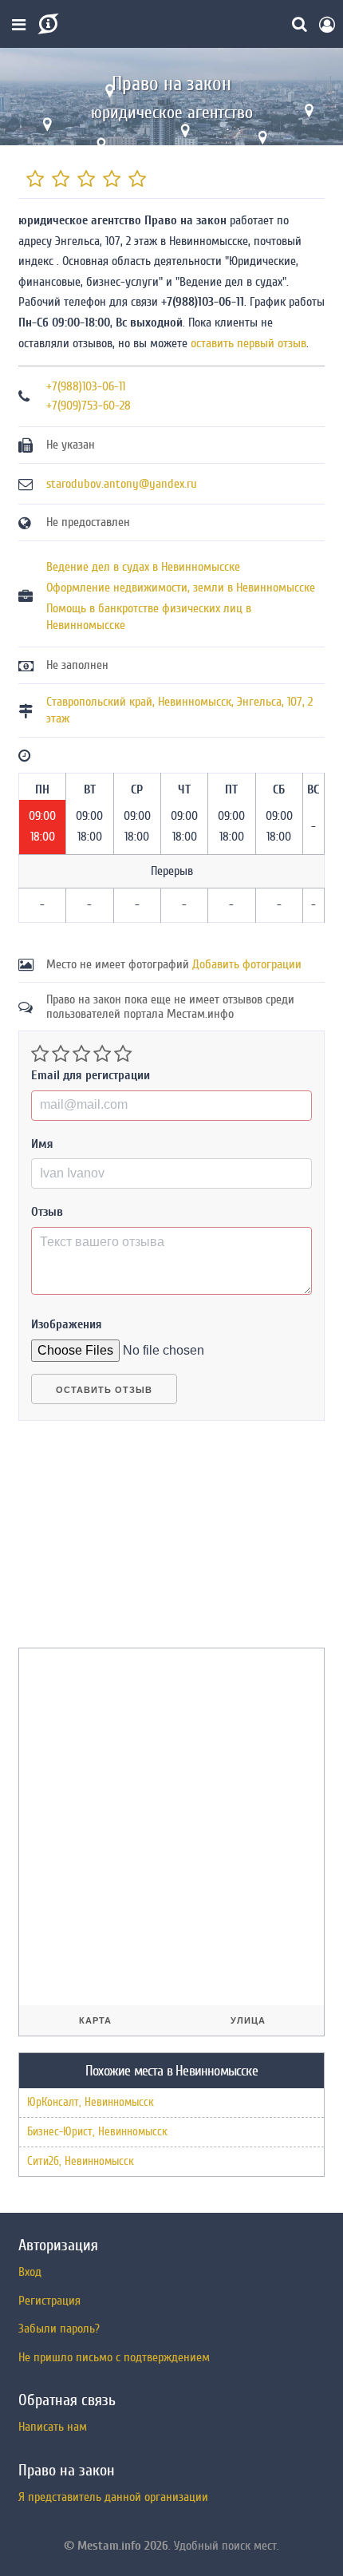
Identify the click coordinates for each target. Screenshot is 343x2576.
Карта (95, 2020)
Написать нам (53, 2427)
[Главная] (47, 24)
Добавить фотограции (247, 964)
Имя (42, 1144)
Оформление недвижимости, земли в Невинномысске (181, 588)
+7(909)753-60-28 (89, 406)
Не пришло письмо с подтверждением (114, 2357)
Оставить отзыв (104, 1390)
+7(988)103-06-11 (86, 386)
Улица (248, 2020)
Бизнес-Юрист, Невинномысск (97, 2132)
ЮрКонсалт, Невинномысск (91, 2102)
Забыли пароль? (59, 2329)
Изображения (67, 1324)
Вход (30, 2272)
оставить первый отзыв (248, 343)
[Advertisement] (138, 1541)
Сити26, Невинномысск (81, 2161)
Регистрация (49, 2301)
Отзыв (47, 1212)
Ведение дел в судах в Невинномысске (143, 567)
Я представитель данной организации (113, 2497)
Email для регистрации (91, 1075)
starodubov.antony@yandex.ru (122, 484)
